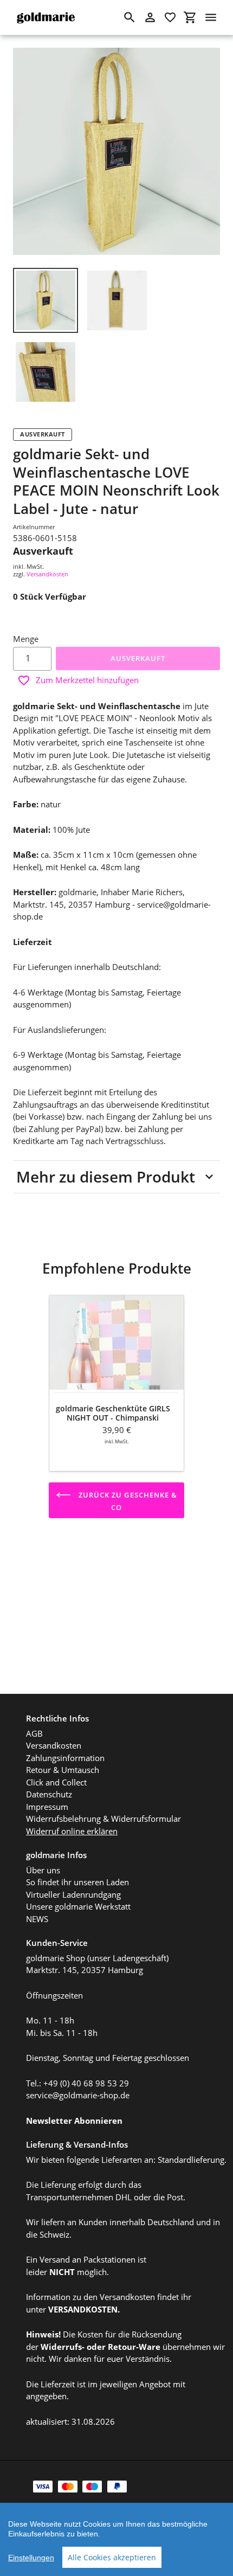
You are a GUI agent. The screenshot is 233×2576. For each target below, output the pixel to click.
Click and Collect (56, 1782)
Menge (26, 639)
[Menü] (211, 17)
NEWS (37, 1919)
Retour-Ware (134, 2347)
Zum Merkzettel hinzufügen (87, 680)
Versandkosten (47, 574)
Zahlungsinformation (65, 1758)
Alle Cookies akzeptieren (112, 2557)
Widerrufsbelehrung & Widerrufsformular (103, 1819)
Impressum (47, 1807)
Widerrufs (61, 2347)
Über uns (43, 1870)
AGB (34, 1733)
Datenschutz (49, 1794)
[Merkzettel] (170, 17)
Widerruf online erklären (72, 1831)
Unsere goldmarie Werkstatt (78, 1906)
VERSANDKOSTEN (83, 2309)
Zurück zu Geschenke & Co (127, 1501)
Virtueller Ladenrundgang (73, 1894)
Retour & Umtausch (63, 1770)
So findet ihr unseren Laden (77, 1882)
